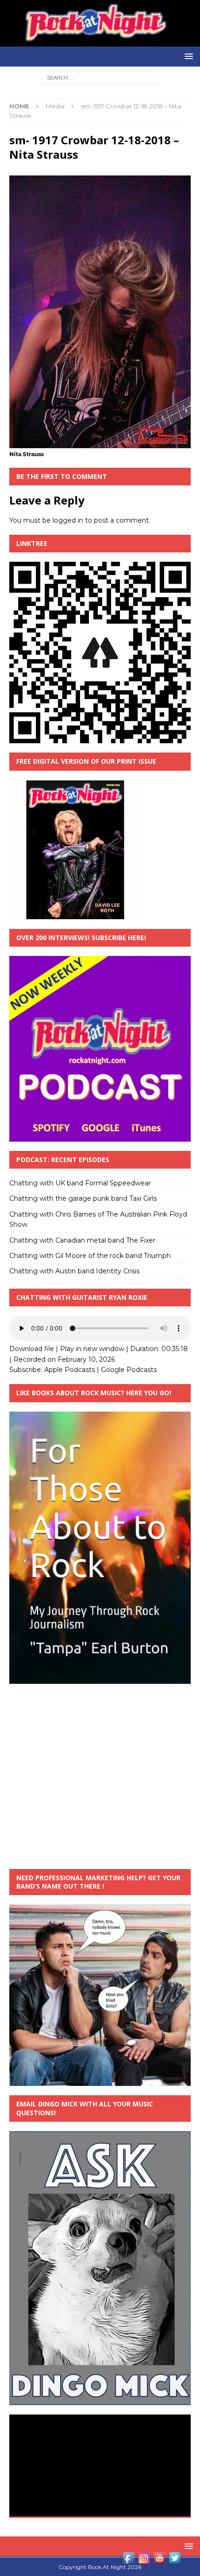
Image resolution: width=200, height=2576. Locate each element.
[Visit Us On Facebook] (129, 2560)
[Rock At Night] (100, 41)
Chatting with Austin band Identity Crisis (74, 1271)
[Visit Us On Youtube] (159, 2560)
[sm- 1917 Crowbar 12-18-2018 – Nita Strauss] (100, 443)
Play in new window (92, 1349)
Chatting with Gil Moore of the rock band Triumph (90, 1256)
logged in (68, 520)
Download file (32, 1349)
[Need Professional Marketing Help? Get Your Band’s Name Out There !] (100, 2081)
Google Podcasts (129, 1370)
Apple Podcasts (70, 1370)
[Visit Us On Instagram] (144, 2560)
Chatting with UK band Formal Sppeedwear (80, 1183)
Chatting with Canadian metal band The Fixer (82, 1240)
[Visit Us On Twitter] (175, 2560)
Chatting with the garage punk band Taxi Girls (83, 1198)
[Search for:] (100, 77)
